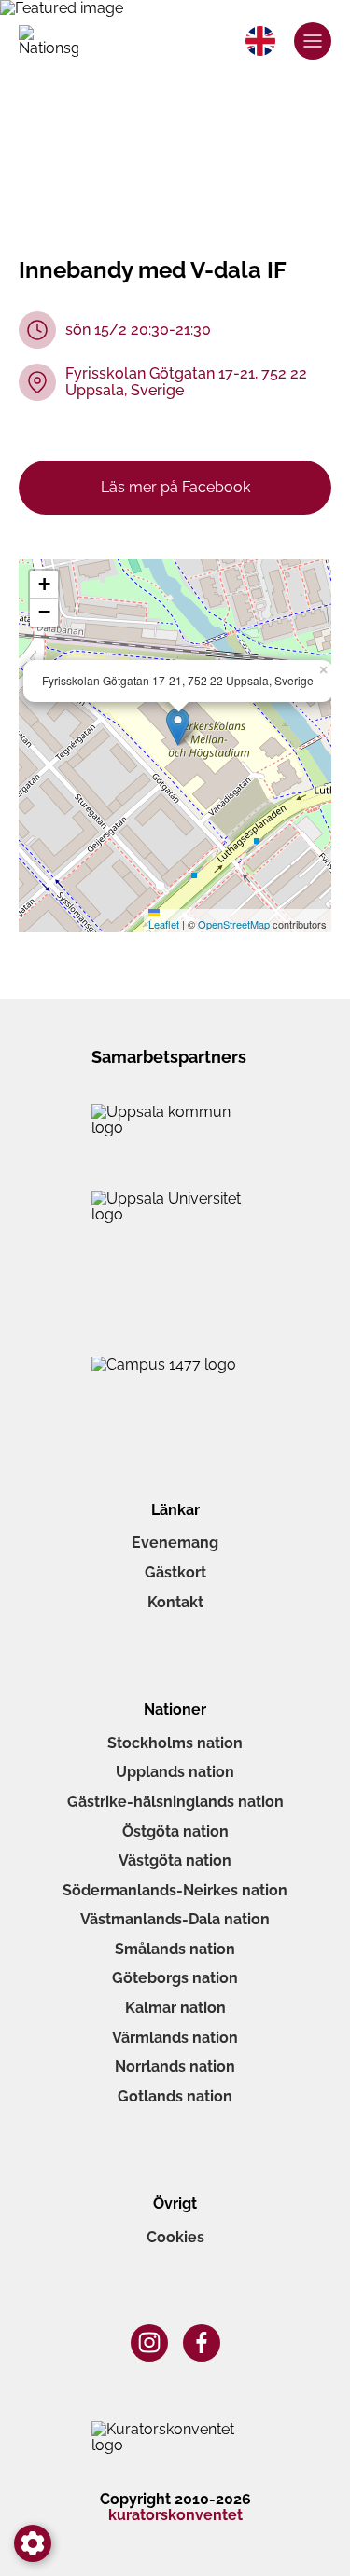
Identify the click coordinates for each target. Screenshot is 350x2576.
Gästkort (175, 1572)
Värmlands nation (175, 2038)
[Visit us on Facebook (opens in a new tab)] (202, 2343)
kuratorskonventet (175, 2515)
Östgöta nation (175, 1832)
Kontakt (175, 1602)
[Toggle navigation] (313, 41)
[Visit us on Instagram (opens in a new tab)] (149, 2343)
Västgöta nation (175, 1860)
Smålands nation (175, 1949)
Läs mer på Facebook (175, 487)
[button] (178, 727)
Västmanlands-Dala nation (175, 1919)
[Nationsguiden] (49, 41)
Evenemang (175, 1543)
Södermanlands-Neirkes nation (175, 1890)
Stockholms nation (175, 1743)
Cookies (175, 2237)
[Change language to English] (260, 41)
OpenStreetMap (234, 924)
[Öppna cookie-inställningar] (33, 2543)
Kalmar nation (175, 2008)
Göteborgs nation (175, 1978)
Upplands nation (175, 1772)
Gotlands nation (175, 2096)
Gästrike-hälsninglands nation (175, 1802)
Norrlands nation (175, 2066)
